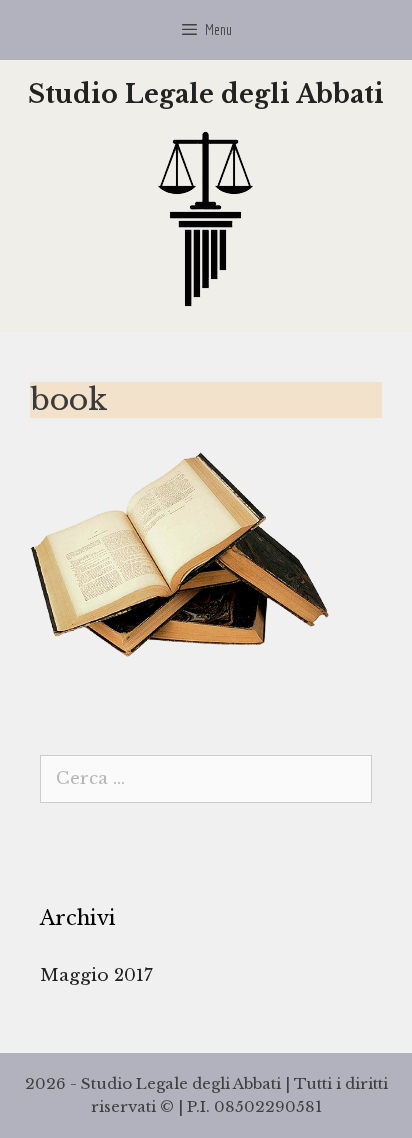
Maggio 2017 (96, 975)
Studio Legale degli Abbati (206, 94)
